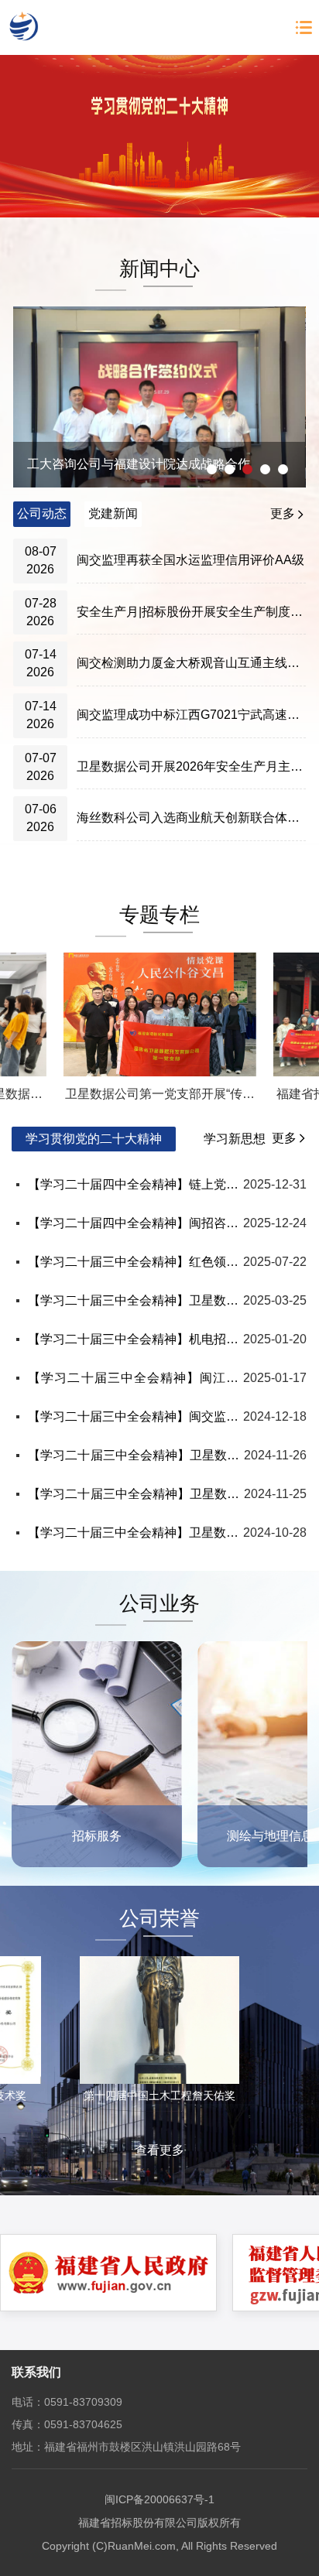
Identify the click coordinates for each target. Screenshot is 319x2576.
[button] (212, 469)
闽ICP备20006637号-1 (159, 2499)
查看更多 (159, 2150)
